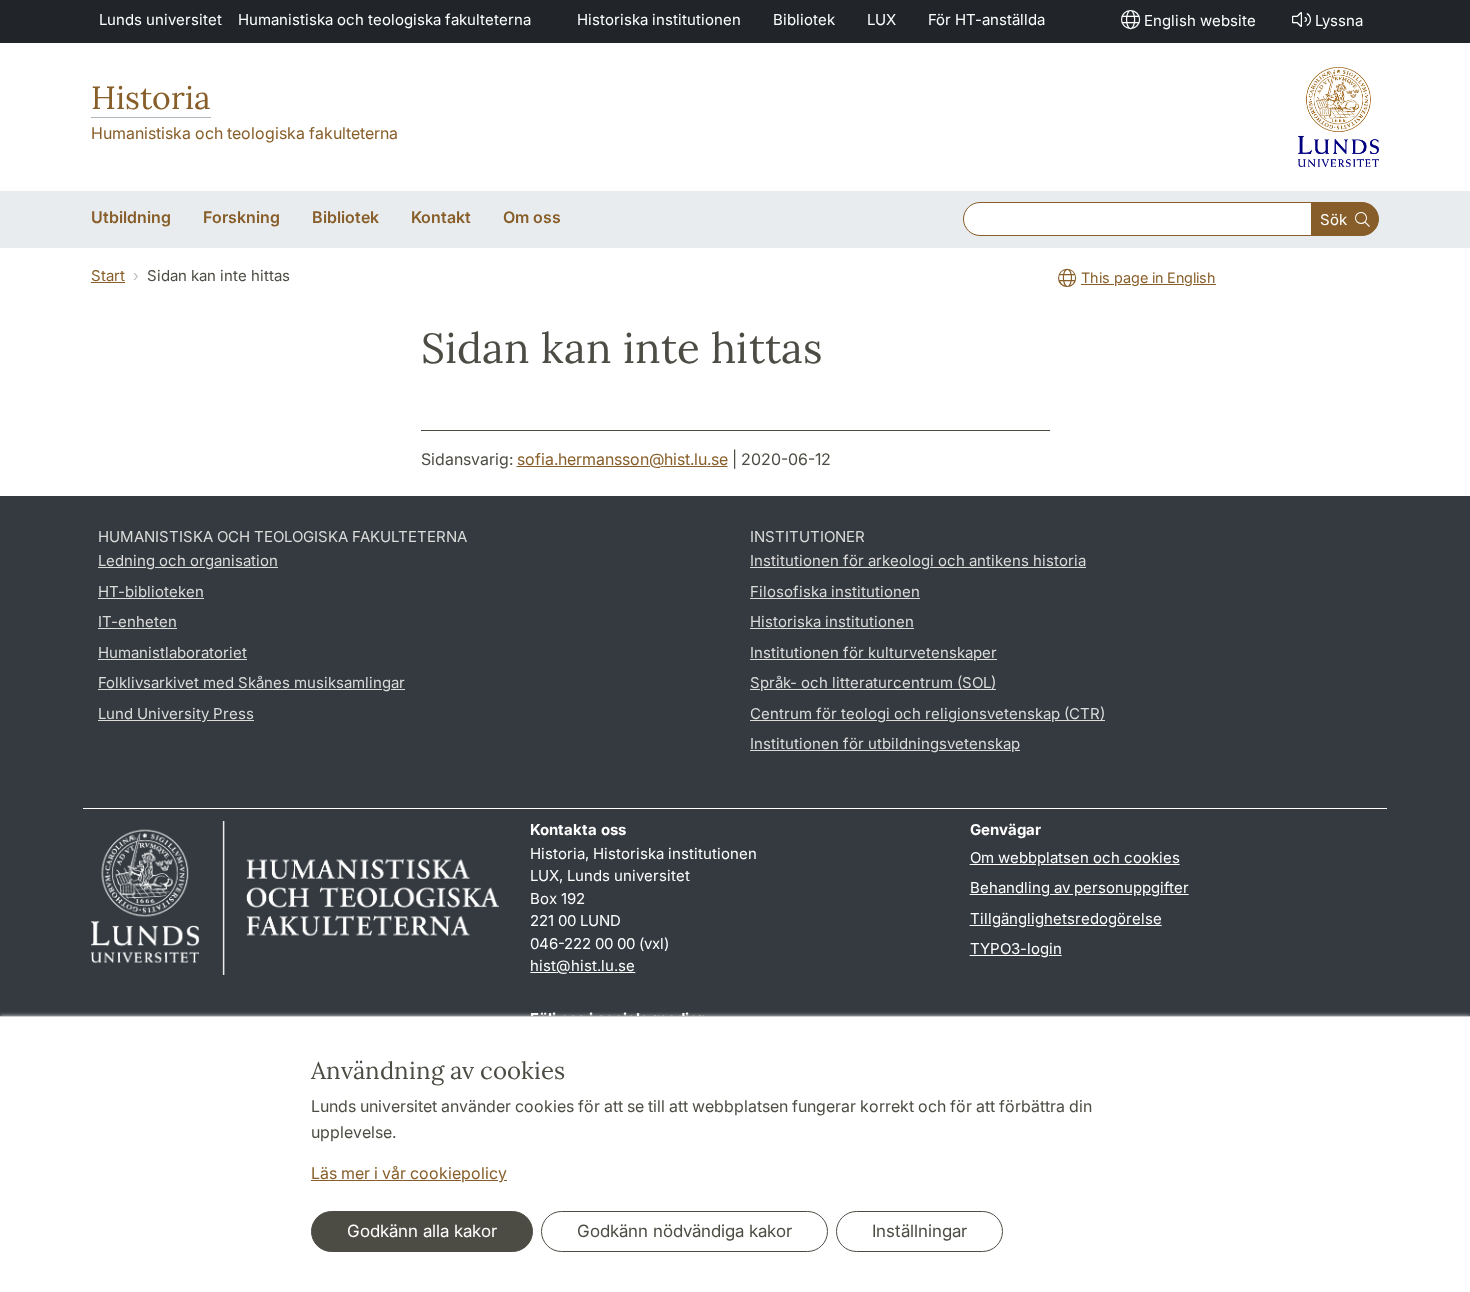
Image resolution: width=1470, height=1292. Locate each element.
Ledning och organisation (188, 560)
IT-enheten (137, 621)
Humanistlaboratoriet (172, 652)
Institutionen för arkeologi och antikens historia (918, 560)
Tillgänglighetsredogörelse (1066, 918)
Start (108, 275)
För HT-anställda (986, 19)
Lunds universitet (160, 19)
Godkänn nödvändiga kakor (684, 1231)
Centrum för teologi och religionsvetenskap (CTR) (927, 713)
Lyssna (1339, 20)
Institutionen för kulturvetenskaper (873, 652)
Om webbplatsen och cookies (1075, 857)
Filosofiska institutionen (835, 591)
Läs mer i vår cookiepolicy (409, 1173)
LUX (881, 19)
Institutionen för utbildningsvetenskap (885, 743)
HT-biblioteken (151, 591)
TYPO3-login (1016, 948)
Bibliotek (804, 19)
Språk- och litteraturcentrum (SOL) (873, 682)
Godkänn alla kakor (422, 1231)
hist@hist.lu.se (582, 965)
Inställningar (919, 1231)
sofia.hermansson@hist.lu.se (622, 459)
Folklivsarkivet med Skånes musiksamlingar (251, 682)
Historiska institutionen (659, 19)
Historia (151, 97)
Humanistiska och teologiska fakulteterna (384, 19)
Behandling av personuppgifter (1079, 887)
